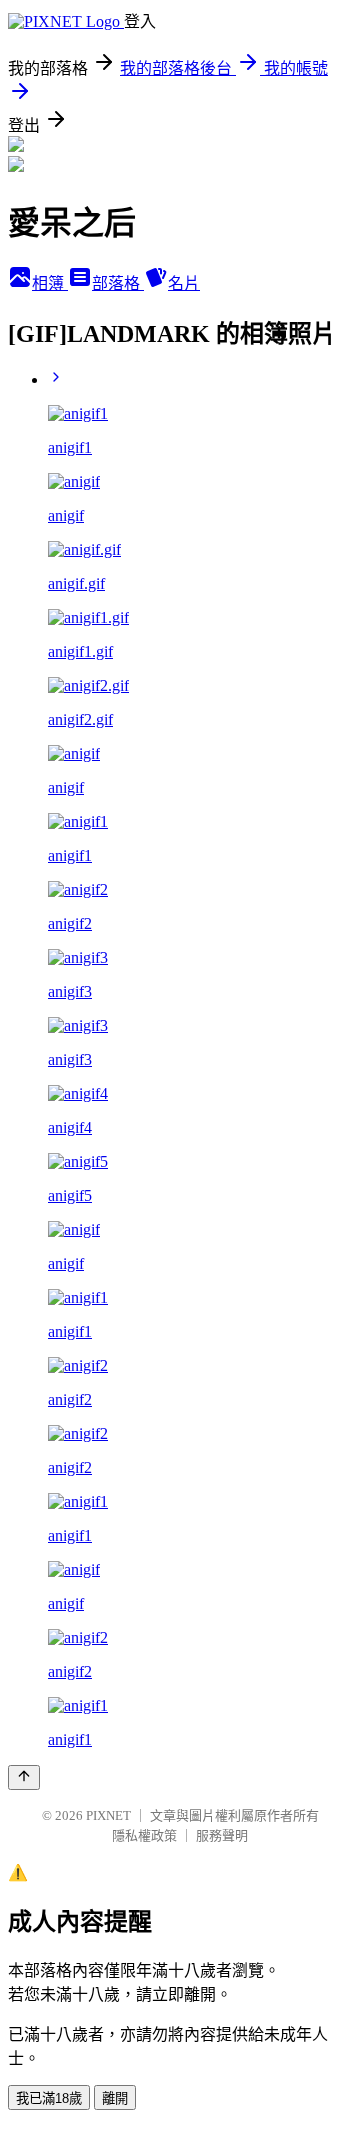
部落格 (118, 283)
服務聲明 (222, 1835)
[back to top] (24, 1777)
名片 (184, 283)
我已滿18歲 (49, 2098)
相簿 (50, 283)
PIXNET (108, 1815)
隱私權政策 (144, 1835)
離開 (115, 2098)
